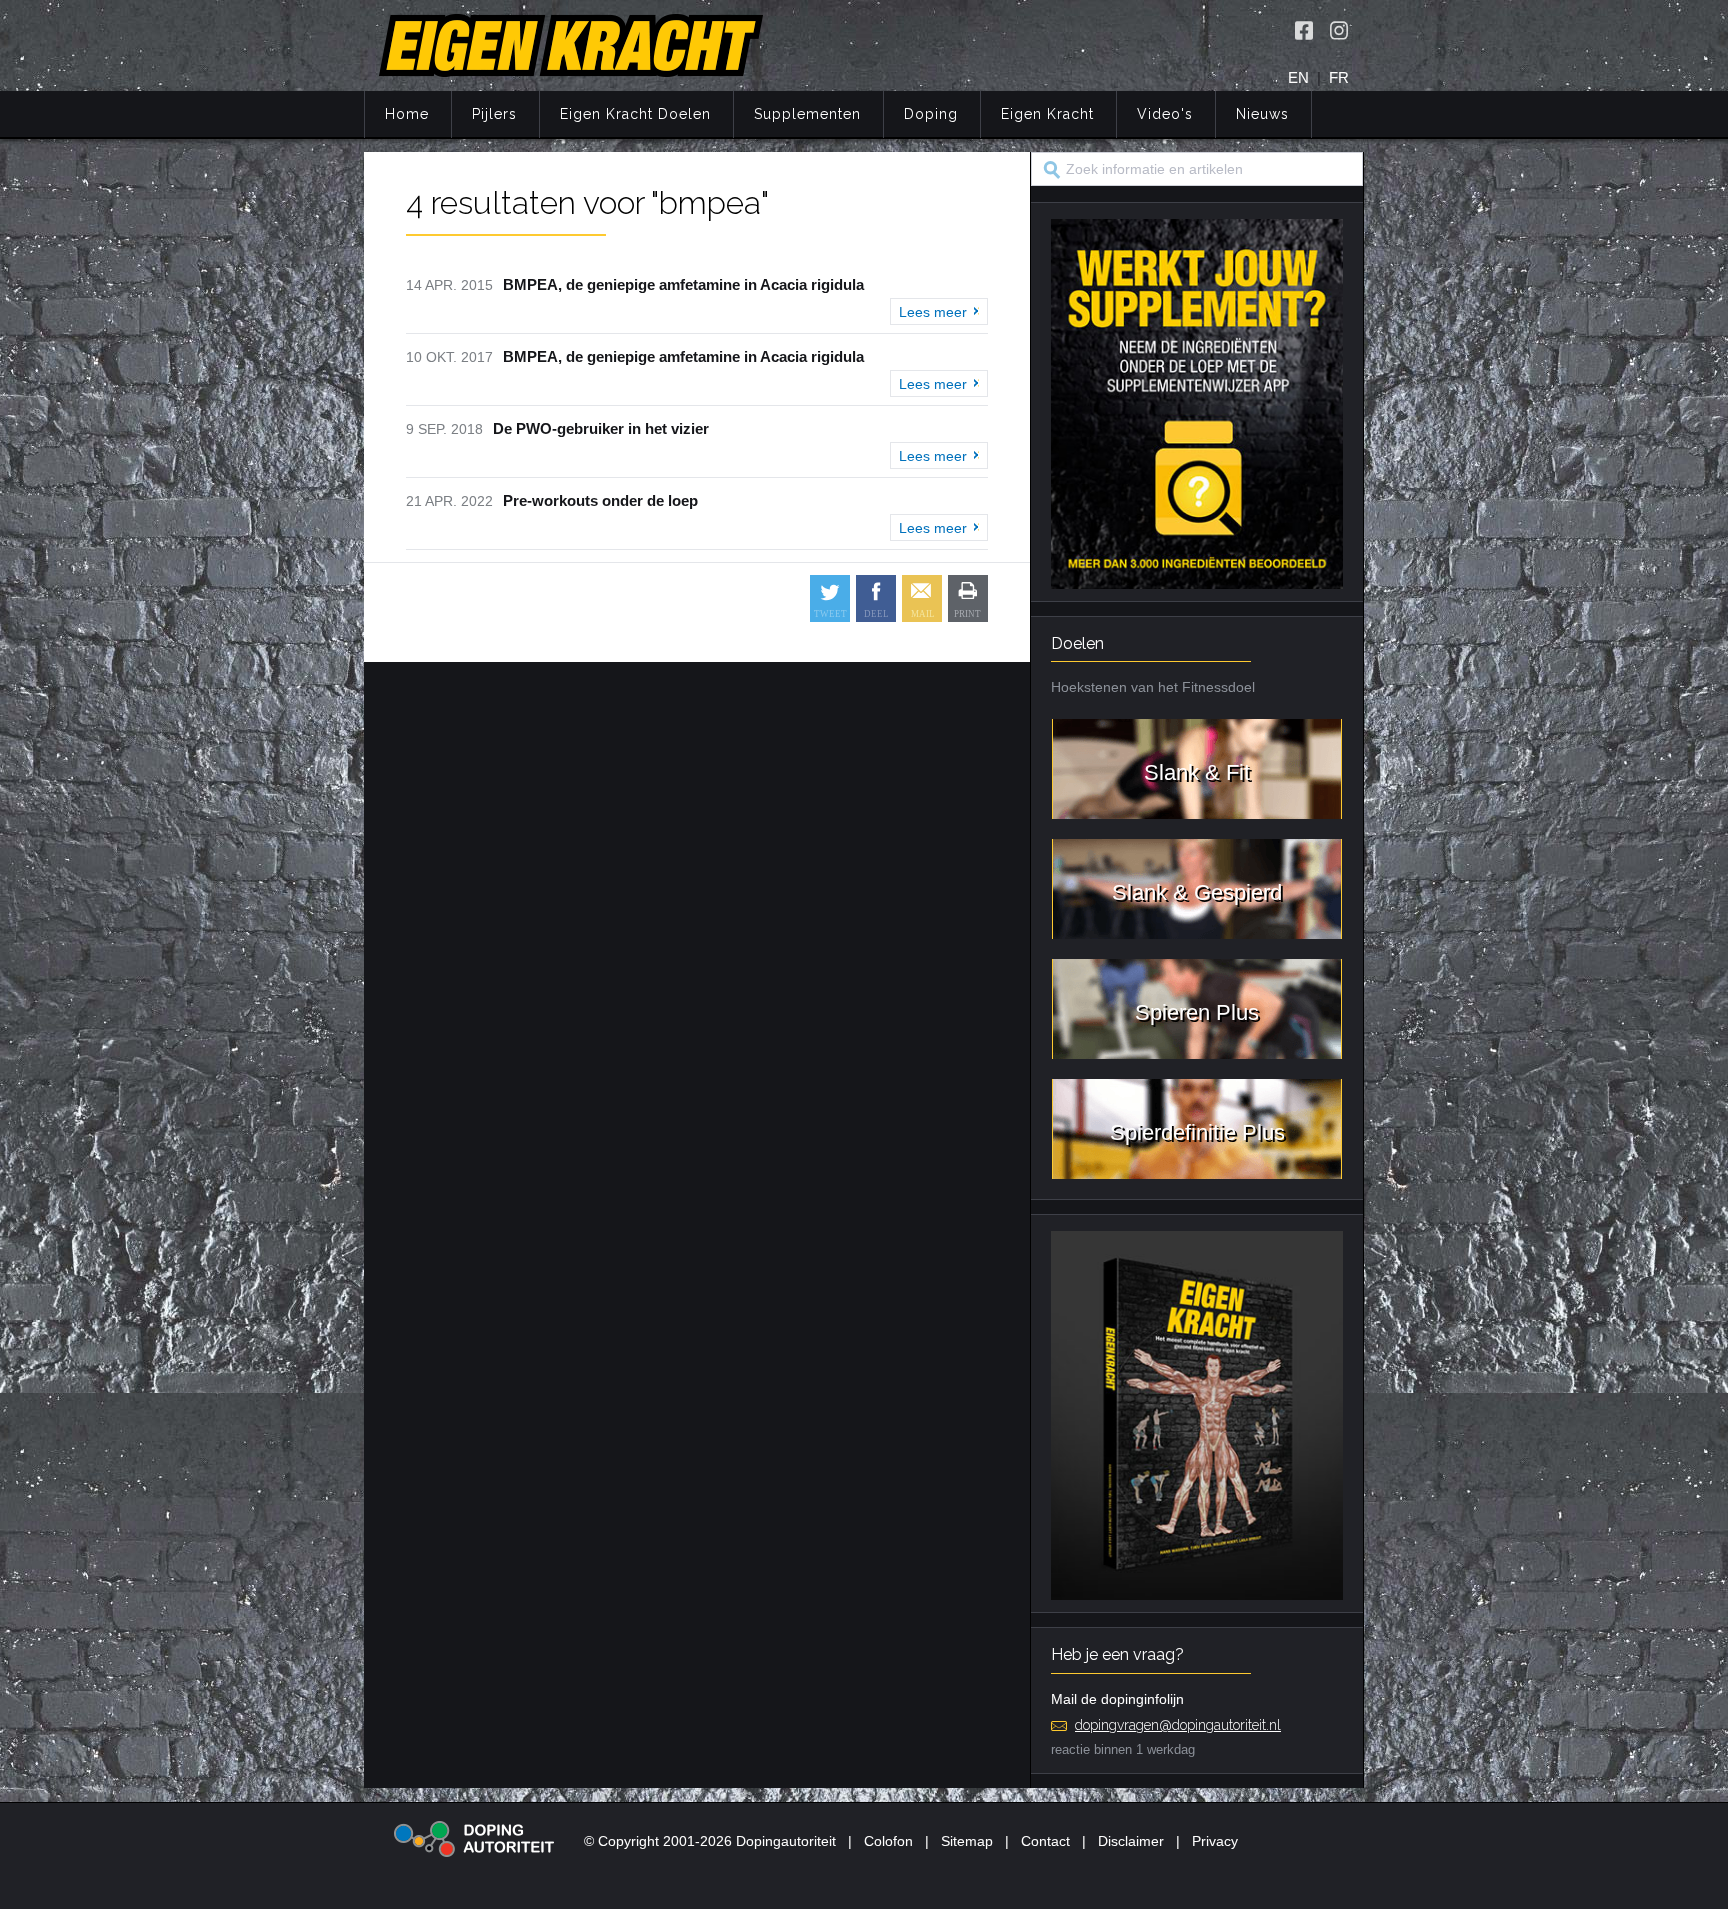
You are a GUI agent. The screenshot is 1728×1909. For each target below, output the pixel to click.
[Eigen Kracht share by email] (922, 598)
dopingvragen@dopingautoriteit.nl (1178, 1725)
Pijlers (494, 114)
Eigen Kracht (1047, 114)
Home (407, 114)
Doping (931, 114)
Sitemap (967, 1841)
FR (1339, 77)
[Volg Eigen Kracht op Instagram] (1339, 30)
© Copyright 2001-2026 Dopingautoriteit (710, 1841)
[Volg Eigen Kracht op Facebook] (1304, 30)
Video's (1165, 114)
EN (1298, 77)
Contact (1045, 1841)
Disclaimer (1131, 1841)
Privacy (1215, 1841)
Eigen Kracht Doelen (635, 114)
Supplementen (807, 114)
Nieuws (1262, 114)
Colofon (888, 1841)
